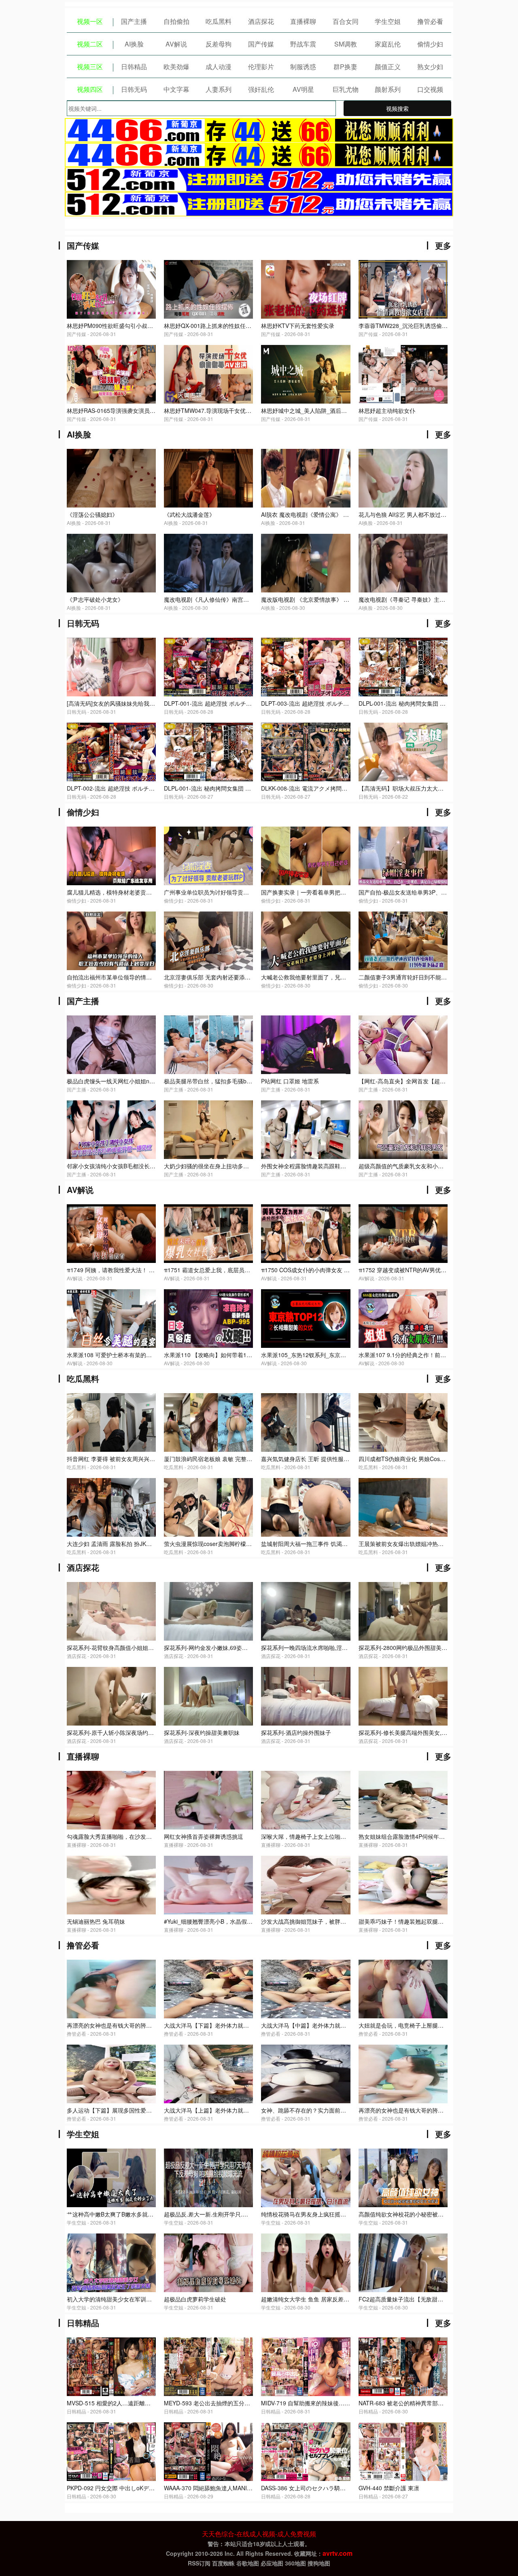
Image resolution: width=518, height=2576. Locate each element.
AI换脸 (134, 44)
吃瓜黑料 (219, 21)
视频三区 (90, 67)
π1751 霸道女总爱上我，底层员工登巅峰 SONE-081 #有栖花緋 (244, 1270)
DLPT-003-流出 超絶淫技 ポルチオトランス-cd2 (322, 703)
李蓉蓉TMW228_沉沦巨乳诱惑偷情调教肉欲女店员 (423, 326)
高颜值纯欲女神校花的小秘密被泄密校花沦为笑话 (421, 2214)
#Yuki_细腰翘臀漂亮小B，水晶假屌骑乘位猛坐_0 (226, 1921)
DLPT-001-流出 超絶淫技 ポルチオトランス (219, 703)
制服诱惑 (303, 67)
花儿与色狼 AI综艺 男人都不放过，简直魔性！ (417, 514)
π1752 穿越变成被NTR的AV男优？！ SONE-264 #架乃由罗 (434, 1270)
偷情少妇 (430, 44)
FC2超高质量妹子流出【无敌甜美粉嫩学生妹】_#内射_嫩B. (434, 2299)
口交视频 (430, 89)
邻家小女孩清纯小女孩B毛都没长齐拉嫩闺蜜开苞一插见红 (139, 1166)
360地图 (295, 2563)
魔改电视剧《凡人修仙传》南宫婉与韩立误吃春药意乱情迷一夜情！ (249, 599)
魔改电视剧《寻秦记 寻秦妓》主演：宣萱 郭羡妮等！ (425, 599)
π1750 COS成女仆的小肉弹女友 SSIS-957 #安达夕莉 (328, 1270)
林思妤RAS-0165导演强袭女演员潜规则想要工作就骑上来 (139, 410)
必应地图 (272, 2563)
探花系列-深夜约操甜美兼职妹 (202, 1732)
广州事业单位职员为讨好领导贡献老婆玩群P (220, 892)
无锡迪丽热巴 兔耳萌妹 (96, 1921)
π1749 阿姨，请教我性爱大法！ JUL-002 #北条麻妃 (132, 1270)
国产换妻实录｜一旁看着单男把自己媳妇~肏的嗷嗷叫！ (331, 892)
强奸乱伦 (261, 89)
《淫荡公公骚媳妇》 (92, 514)
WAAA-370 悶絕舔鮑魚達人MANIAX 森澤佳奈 (221, 2488)
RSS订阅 (199, 2563)
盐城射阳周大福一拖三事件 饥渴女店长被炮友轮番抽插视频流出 (341, 1544)
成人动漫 (219, 67)
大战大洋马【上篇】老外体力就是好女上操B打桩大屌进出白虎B (244, 2110)
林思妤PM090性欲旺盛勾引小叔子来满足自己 (124, 326)
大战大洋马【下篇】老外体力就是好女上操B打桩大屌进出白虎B (244, 2025)
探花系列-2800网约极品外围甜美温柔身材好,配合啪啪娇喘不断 (438, 1648)
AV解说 (176, 44)
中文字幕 (176, 89)
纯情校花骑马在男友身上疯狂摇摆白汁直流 (315, 2214)
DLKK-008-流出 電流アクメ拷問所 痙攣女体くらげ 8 (327, 788)
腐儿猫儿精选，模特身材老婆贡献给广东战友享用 (129, 892)
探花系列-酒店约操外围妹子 (296, 1732)
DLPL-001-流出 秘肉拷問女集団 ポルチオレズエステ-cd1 (236, 788)
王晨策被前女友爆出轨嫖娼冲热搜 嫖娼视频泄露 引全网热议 (434, 1544)
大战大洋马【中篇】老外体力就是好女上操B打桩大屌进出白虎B (341, 2025)
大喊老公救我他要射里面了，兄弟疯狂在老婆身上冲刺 (329, 977)
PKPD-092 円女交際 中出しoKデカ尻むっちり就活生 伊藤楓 (143, 2488)
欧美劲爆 (176, 67)
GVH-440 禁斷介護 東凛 (389, 2488)
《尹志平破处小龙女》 (95, 599)
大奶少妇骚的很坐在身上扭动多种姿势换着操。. (224, 1166)
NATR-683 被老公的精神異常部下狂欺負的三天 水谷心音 (430, 2403)
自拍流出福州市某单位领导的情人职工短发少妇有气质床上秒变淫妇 (152, 977)
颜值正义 (388, 67)
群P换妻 (345, 67)
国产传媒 (261, 44)
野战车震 (303, 44)
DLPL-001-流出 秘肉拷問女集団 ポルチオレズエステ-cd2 (430, 703)
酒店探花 (261, 21)
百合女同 (346, 21)
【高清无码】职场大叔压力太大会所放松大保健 (418, 788)
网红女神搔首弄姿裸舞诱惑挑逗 (204, 1836)
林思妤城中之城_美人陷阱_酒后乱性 (307, 410)
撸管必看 (430, 21)
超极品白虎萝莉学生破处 (195, 2299)
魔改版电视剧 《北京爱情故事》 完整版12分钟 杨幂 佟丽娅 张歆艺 (345, 599)
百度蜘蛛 (223, 2563)
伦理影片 (261, 67)
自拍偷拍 (176, 21)
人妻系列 (219, 89)
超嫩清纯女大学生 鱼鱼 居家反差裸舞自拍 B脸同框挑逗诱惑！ (339, 2299)
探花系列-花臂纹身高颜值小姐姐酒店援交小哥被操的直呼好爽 (144, 1648)
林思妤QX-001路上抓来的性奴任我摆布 (213, 326)
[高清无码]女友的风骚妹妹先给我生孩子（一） (125, 703)
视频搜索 (397, 108)
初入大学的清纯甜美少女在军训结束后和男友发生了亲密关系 (143, 2299)
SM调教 (346, 44)
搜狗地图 (319, 2563)
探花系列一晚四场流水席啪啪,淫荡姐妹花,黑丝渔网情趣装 (333, 1648)
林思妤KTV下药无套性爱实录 (298, 326)
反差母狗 (219, 44)
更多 (443, 245)
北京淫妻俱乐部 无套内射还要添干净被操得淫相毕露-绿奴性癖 (242, 977)
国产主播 (134, 21)
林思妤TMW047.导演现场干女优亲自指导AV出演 (225, 410)
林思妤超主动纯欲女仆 (387, 410)
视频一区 (90, 21)
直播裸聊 (303, 21)
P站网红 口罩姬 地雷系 (290, 1081)
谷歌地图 (248, 2563)
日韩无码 (134, 89)
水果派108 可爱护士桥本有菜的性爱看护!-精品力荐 (131, 1355)
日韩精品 (134, 67)
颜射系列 (388, 89)
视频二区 (90, 44)
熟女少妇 (430, 67)
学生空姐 (388, 21)
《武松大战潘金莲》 (189, 514)
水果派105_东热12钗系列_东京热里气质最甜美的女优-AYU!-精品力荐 (349, 1355)
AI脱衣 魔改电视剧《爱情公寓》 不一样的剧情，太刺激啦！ (336, 514)
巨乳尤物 (346, 89)
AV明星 (303, 89)
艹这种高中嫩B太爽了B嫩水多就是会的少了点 (124, 2214)
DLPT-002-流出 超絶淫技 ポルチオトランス (122, 788)
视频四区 (90, 89)
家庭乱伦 (388, 44)
